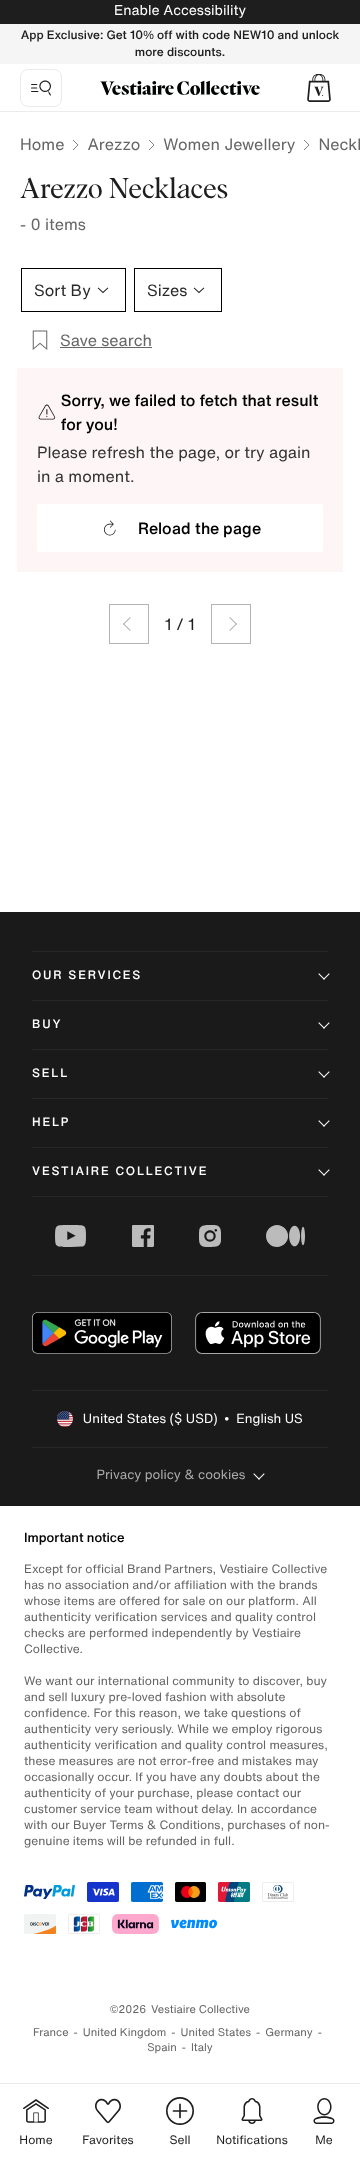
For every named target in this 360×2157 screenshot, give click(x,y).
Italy (202, 2047)
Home (42, 144)
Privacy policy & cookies (171, 1474)
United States (216, 2032)
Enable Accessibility (180, 10)
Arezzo (113, 144)
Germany (289, 2032)
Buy (47, 1024)
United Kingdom (125, 2032)
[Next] (231, 624)
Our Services (87, 975)
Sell (50, 1073)
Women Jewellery (229, 144)
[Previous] (129, 624)
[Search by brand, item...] (41, 88)
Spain (162, 2047)
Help (51, 1122)
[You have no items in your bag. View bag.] (319, 88)
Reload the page (199, 528)
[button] (319, 88)
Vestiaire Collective (120, 1171)
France (51, 2032)
